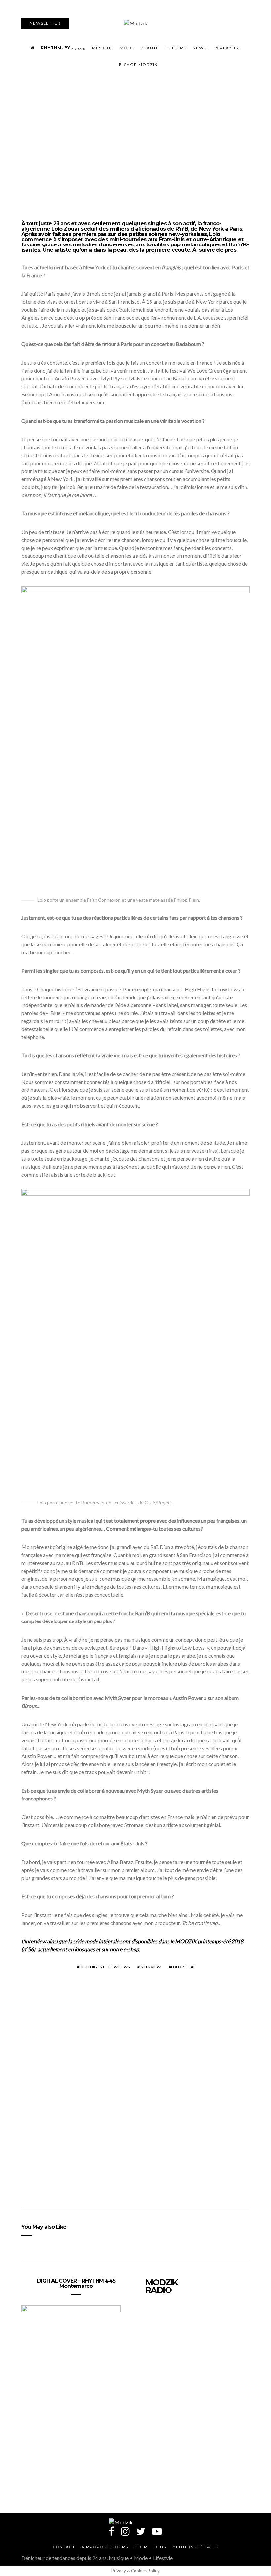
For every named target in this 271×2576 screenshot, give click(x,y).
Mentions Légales (195, 2547)
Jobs (160, 2547)
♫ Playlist (228, 48)
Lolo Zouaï (183, 1967)
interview (150, 1967)
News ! (201, 48)
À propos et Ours (105, 2547)
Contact (64, 2547)
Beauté (150, 48)
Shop (141, 2547)
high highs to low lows (104, 1967)
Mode (127, 48)
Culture (176, 48)
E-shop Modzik (138, 64)
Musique (103, 48)
